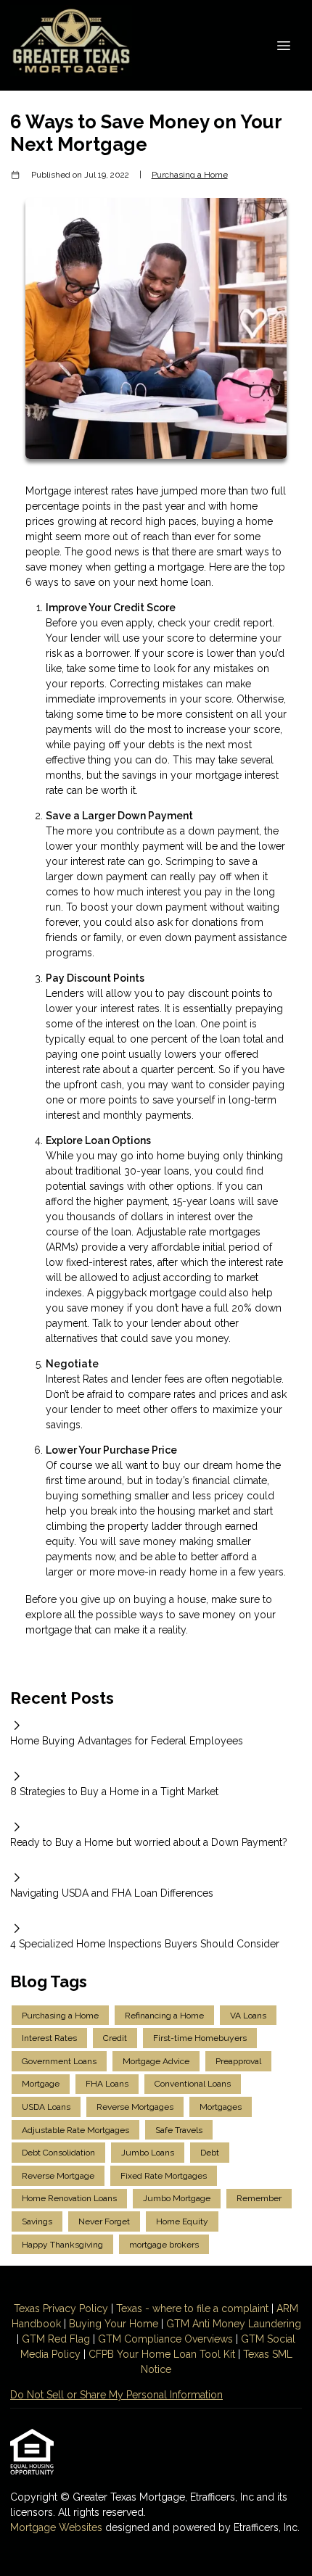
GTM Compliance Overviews (165, 2339)
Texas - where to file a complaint (192, 2308)
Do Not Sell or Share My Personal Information (116, 2395)
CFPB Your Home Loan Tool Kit (162, 2354)
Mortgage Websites (58, 2527)
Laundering (273, 2324)
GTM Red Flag (56, 2339)
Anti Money (219, 2324)
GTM (179, 2324)
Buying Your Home (114, 2324)
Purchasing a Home (190, 175)
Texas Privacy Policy (61, 2308)
